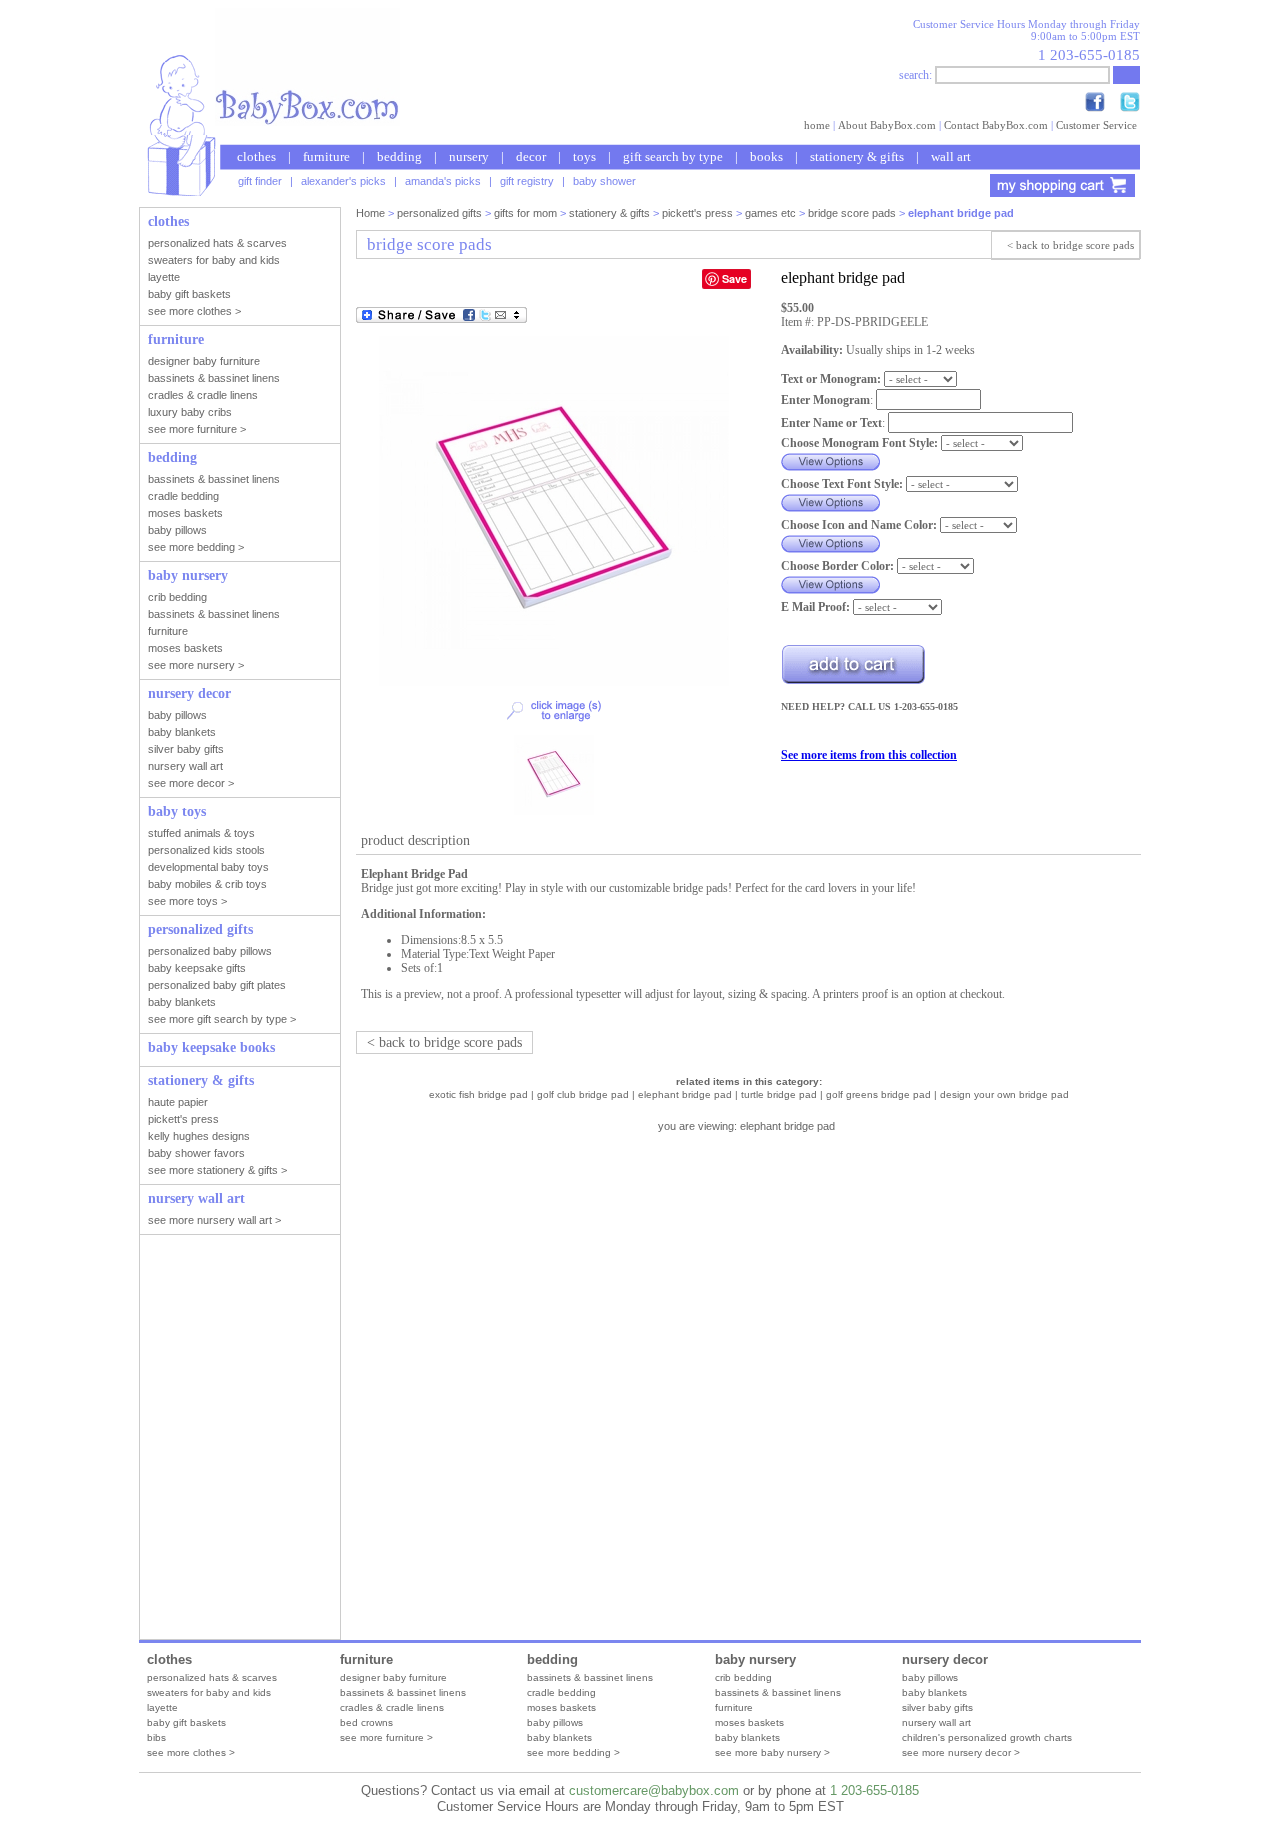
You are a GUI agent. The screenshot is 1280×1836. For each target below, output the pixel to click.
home (817, 125)
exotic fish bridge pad (478, 1094)
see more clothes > (191, 1752)
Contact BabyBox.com (996, 125)
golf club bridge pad (583, 1094)
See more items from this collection (869, 755)
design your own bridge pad (1004, 1094)
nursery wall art (936, 1722)
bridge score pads (852, 213)
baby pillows (555, 1722)
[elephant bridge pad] (554, 682)
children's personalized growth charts (987, 1737)
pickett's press (697, 213)
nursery (469, 156)
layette (162, 1707)
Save (734, 278)
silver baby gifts (937, 1707)
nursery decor (945, 1659)
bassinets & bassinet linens (403, 1692)
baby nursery (755, 1659)
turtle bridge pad (779, 1094)
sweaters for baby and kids (209, 1692)
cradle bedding (561, 1692)
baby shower (604, 181)
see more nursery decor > (961, 1752)
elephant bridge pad (685, 1094)
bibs (156, 1737)
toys (584, 156)
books (766, 156)
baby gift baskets (186, 1722)
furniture (326, 156)
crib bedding (743, 1677)
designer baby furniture (393, 1677)
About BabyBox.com (887, 125)
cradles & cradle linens (392, 1707)
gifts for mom (525, 213)
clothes (256, 156)
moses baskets (561, 1707)
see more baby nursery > (772, 1752)
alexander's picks (343, 181)
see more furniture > (386, 1737)
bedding (399, 156)
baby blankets (559, 1737)
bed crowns (366, 1722)
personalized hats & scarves (212, 1677)
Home (370, 213)
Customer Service (1096, 125)
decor (531, 156)
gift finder (260, 181)
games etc (770, 213)
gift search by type (673, 156)
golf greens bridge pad (878, 1094)
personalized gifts (439, 213)
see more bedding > (573, 1752)
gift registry (527, 181)
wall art (951, 156)
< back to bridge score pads (1070, 245)
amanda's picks (443, 181)
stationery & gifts (857, 156)
